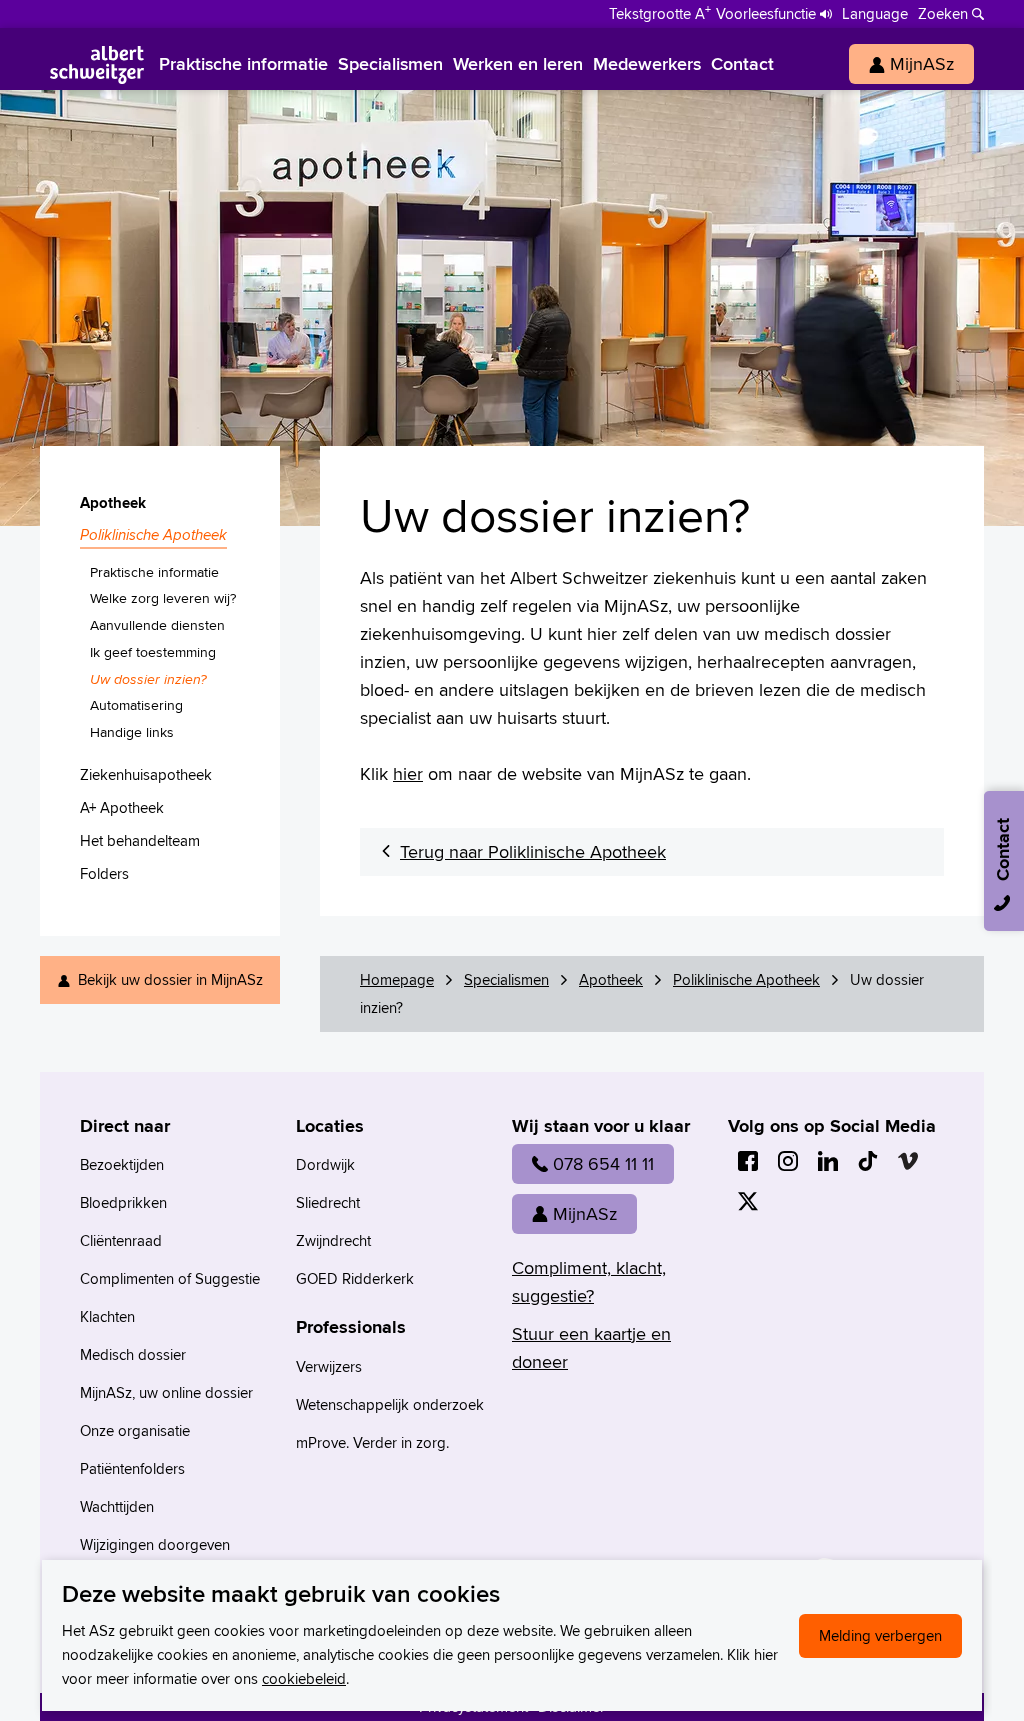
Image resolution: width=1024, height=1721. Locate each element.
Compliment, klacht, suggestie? (589, 1281)
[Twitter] (748, 1201)
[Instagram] (788, 1161)
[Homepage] (97, 64)
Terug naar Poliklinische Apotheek (533, 851)
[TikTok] (868, 1161)
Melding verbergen (880, 1635)
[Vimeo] (908, 1161)
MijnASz (585, 1213)
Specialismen (506, 979)
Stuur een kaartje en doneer (591, 1347)
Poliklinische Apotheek (746, 979)
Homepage (397, 979)
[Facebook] (748, 1161)
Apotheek (611, 979)
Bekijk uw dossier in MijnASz (170, 979)
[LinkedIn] (828, 1161)
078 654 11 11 (603, 1163)
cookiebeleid (304, 1678)
